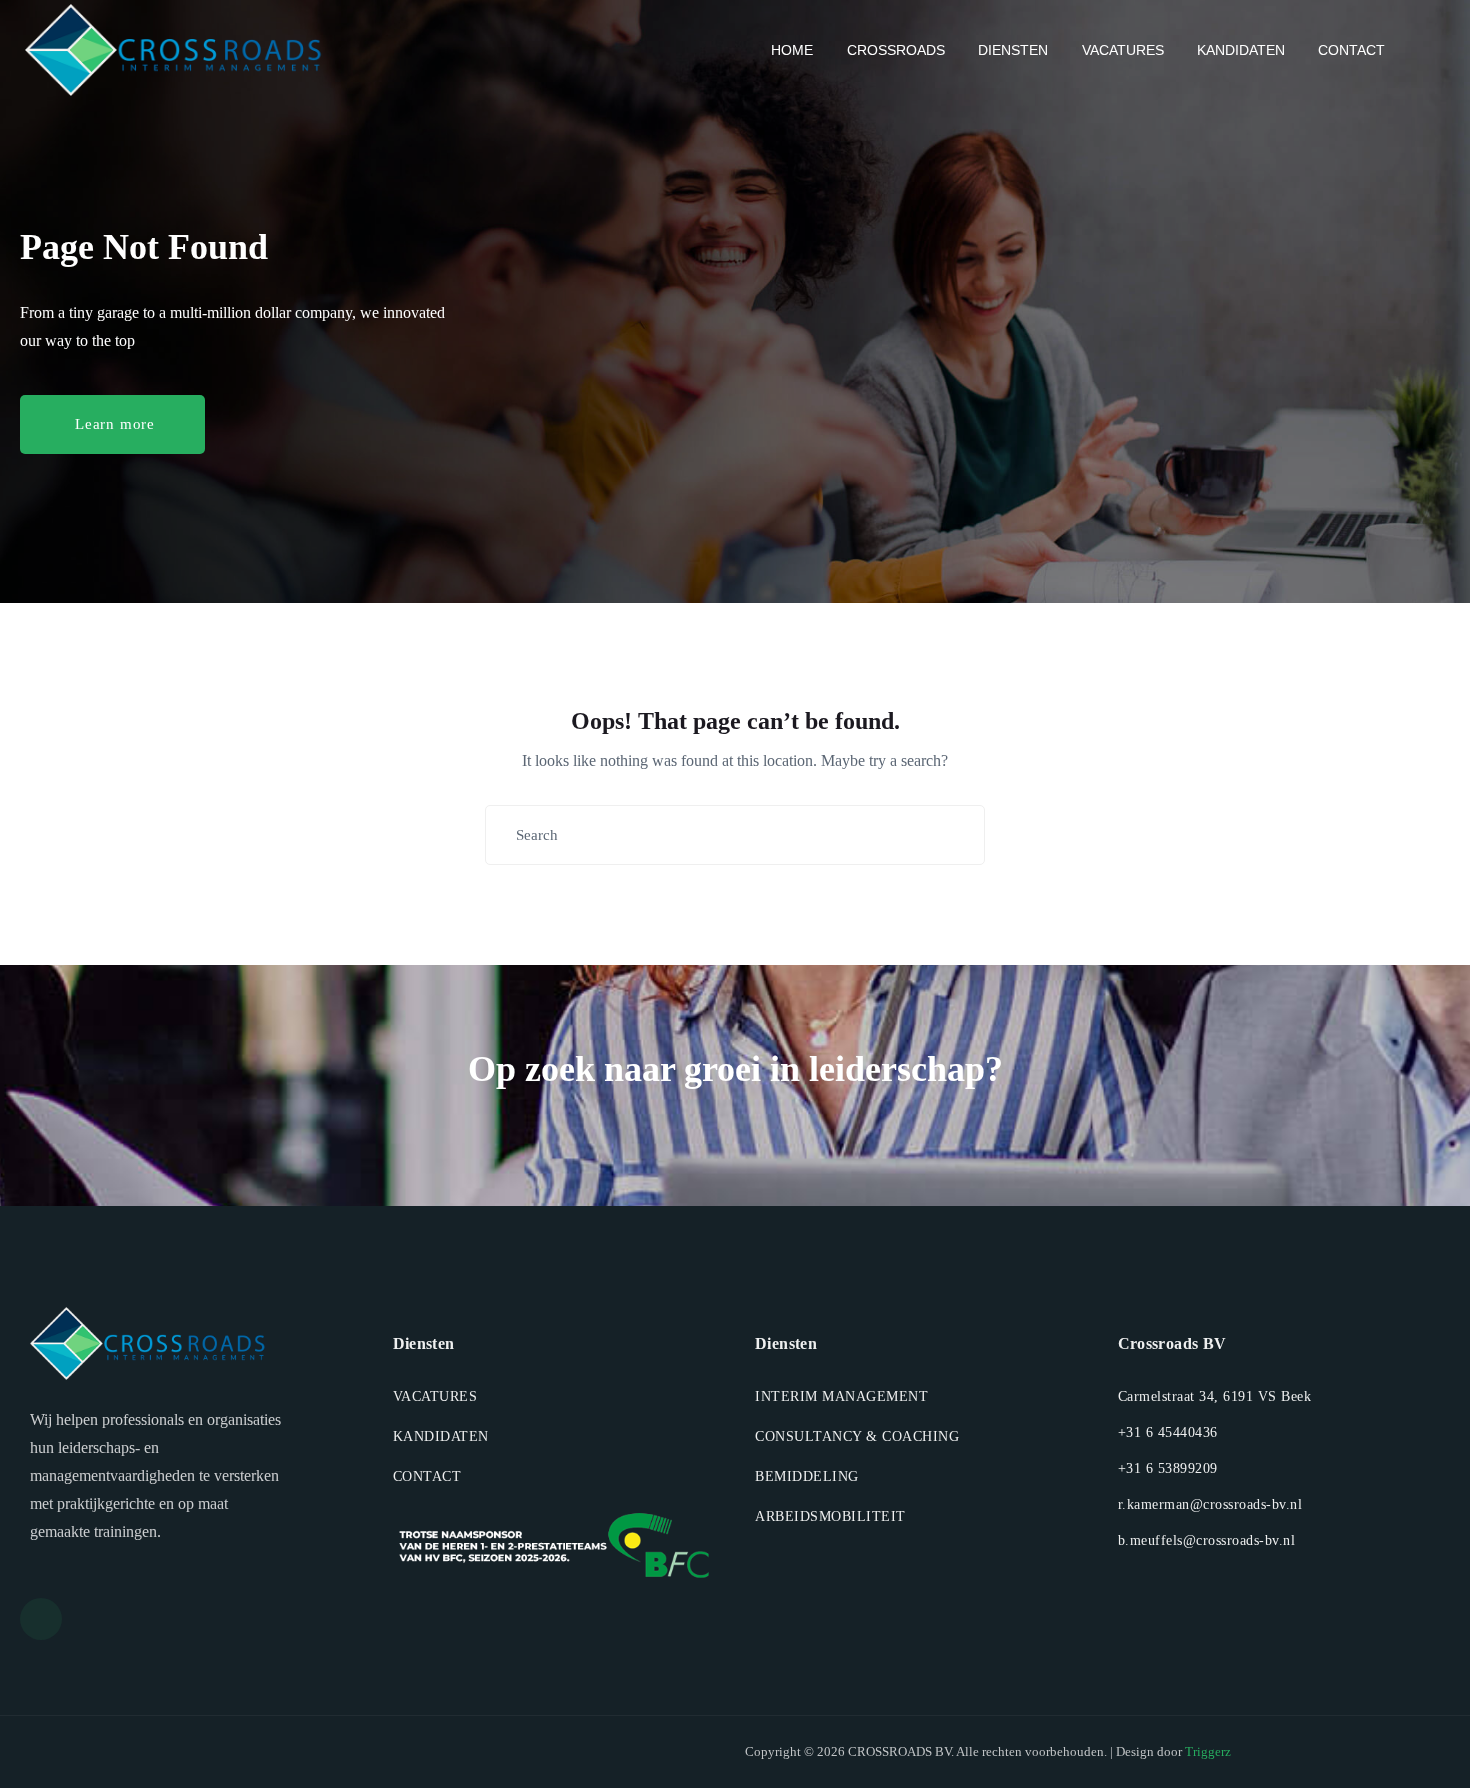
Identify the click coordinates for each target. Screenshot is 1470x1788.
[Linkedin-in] (41, 1619)
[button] (112, 424)
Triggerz (1208, 1751)
